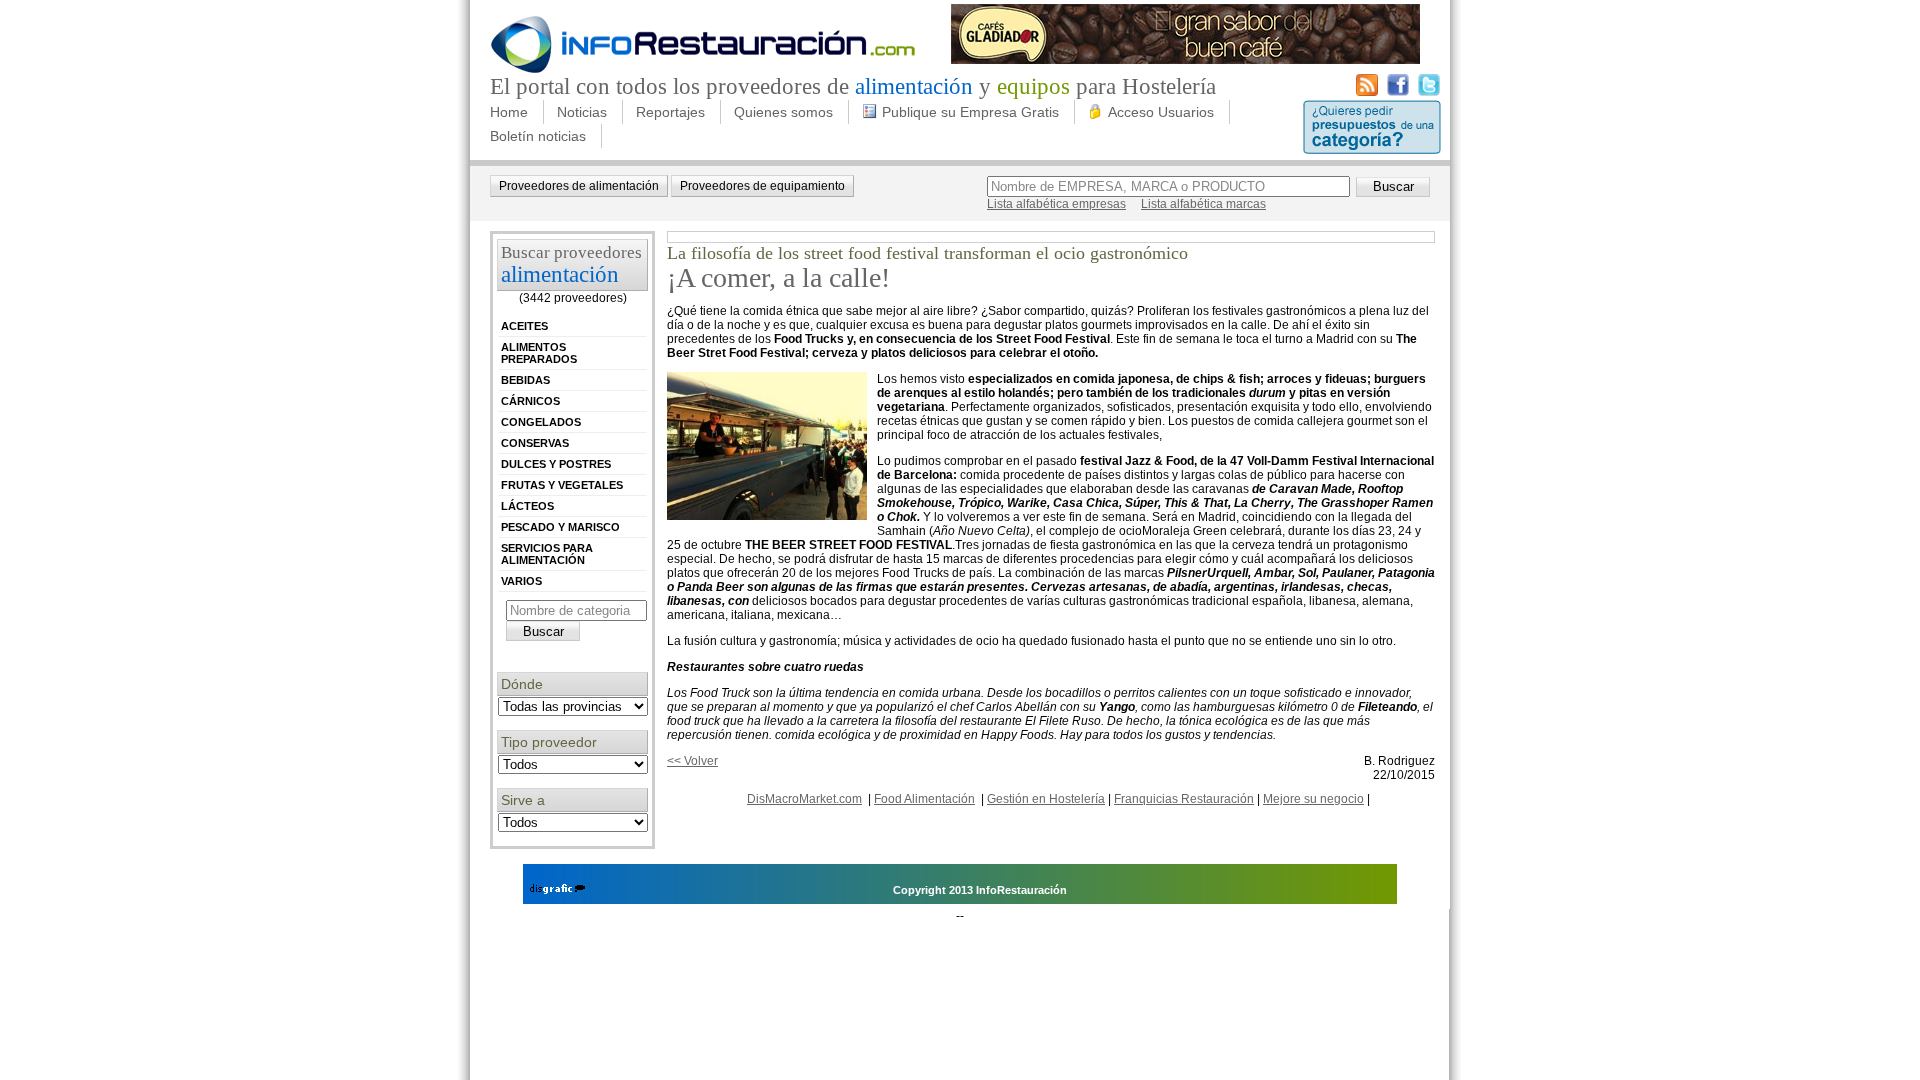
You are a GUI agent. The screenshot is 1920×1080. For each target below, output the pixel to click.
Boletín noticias (538, 136)
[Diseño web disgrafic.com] (557, 890)
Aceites (524, 326)
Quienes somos (783, 112)
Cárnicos (530, 401)
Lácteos (527, 506)
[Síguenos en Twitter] (1429, 92)
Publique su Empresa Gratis (970, 112)
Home (509, 112)
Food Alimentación (924, 799)
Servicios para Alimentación (547, 554)
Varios (521, 581)
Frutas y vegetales (562, 485)
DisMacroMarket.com (804, 799)
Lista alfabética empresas (1056, 204)
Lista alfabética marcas (1203, 204)
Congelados (541, 422)
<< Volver (692, 761)
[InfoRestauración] (703, 70)
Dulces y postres (556, 464)
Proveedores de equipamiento (762, 186)
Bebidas (525, 380)
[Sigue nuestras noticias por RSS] (1367, 92)
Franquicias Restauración (1184, 799)
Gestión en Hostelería (1046, 799)
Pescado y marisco (560, 527)
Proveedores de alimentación (579, 186)
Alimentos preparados (539, 353)
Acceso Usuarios (1161, 112)
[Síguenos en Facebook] (1398, 92)
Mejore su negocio (1313, 799)
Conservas (535, 443)
